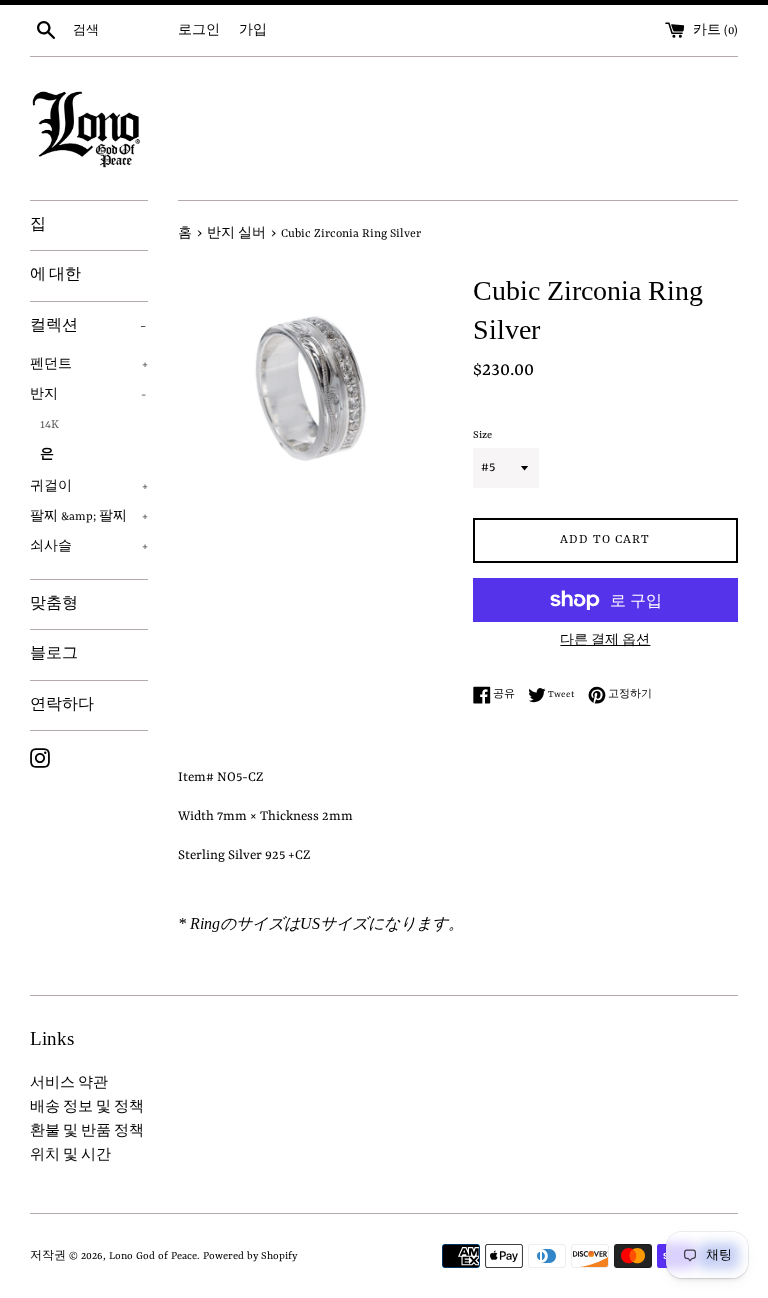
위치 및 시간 (70, 1155)
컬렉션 (88, 326)
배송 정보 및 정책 (87, 1107)
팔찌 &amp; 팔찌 (89, 517)
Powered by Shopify (250, 1256)
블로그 (54, 654)
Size (482, 435)
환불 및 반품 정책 (87, 1131)
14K (49, 425)
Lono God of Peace (153, 1256)
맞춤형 (54, 604)
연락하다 (62, 705)
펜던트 (89, 365)
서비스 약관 (69, 1083)
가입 (253, 31)
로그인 (199, 31)
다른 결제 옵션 (605, 641)
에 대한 (55, 275)
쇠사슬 (89, 547)
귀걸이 (89, 487)
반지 (88, 395)
